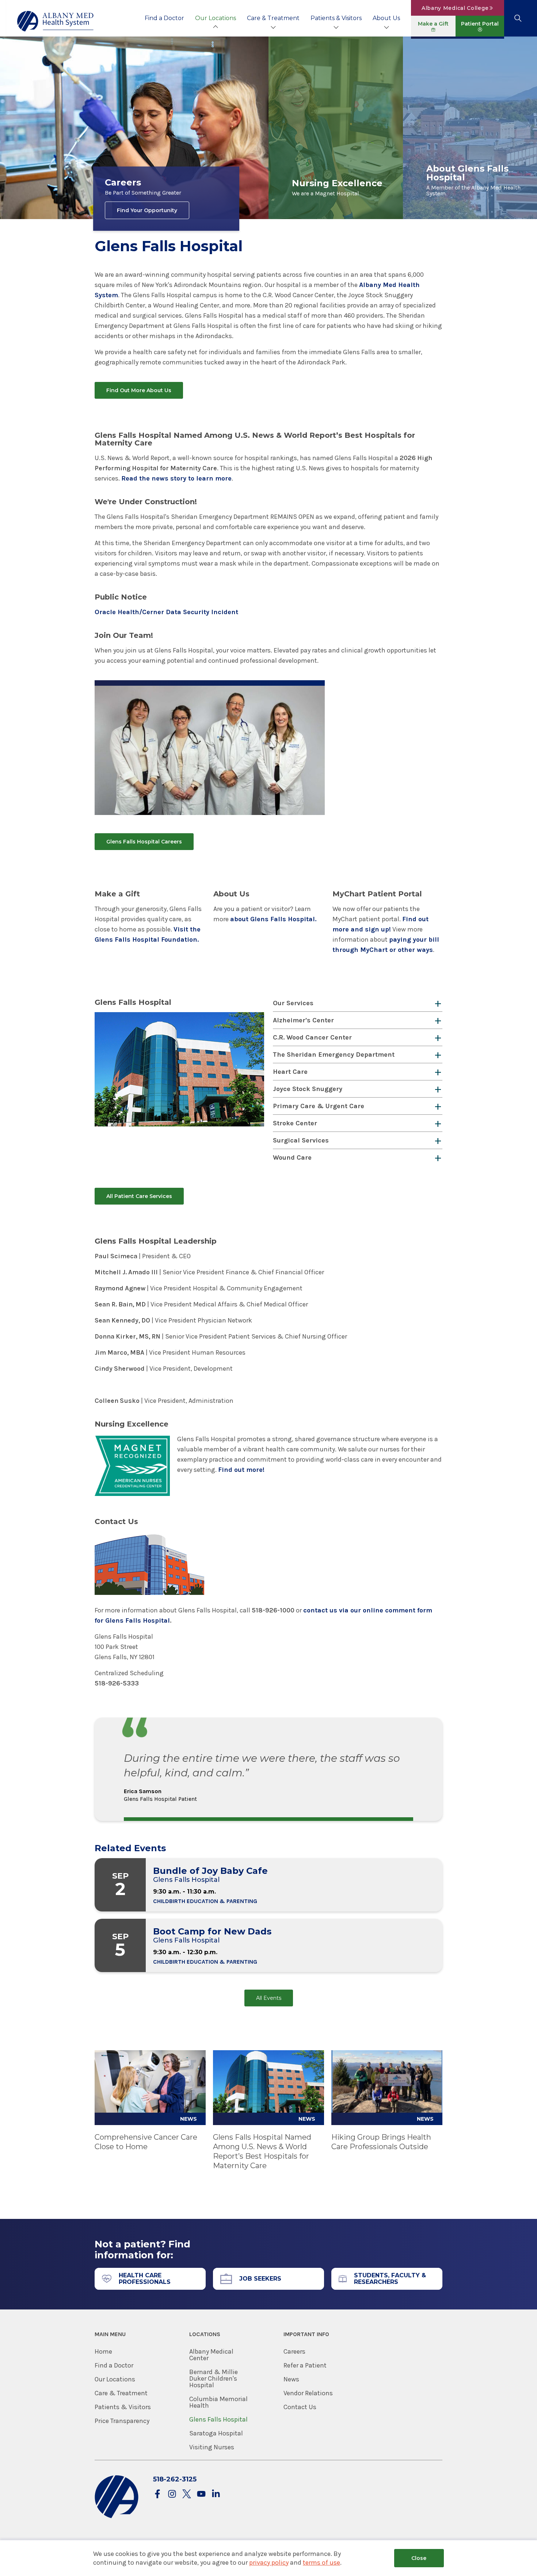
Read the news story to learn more (176, 478)
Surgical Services (301, 1140)
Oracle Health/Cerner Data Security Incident (166, 612)
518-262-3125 (175, 2479)
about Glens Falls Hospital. (273, 919)
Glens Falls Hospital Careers (144, 842)
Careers (294, 2351)
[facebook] (157, 2494)
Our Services (293, 1003)
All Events (269, 1998)
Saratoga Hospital (216, 2433)
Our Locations (216, 18)
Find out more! (241, 1470)
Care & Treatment (273, 18)
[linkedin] (216, 2494)
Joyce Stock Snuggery (308, 1089)
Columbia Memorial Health (218, 2402)
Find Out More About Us (139, 390)
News (291, 2379)
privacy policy (269, 2562)
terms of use (321, 2562)
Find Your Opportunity (147, 210)
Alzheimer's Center (303, 1020)
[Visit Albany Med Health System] (117, 2517)
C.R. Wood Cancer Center (312, 1037)
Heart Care (290, 1072)
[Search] (518, 18)
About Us (386, 18)
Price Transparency (122, 2421)
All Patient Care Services (139, 1196)
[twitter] (187, 2494)
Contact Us (300, 2407)
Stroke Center (295, 1123)
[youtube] (201, 2494)
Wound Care (292, 1157)
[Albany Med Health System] (56, 21)
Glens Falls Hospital (218, 2419)
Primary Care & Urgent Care (319, 1106)
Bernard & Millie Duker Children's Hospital (214, 2378)
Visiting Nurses (212, 2447)
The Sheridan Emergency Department (334, 1054)
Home (103, 2351)
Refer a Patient (305, 2365)
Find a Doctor (164, 18)
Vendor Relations (308, 2393)
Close (419, 2558)
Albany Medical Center (211, 2355)
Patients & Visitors (336, 18)
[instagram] (172, 2494)
